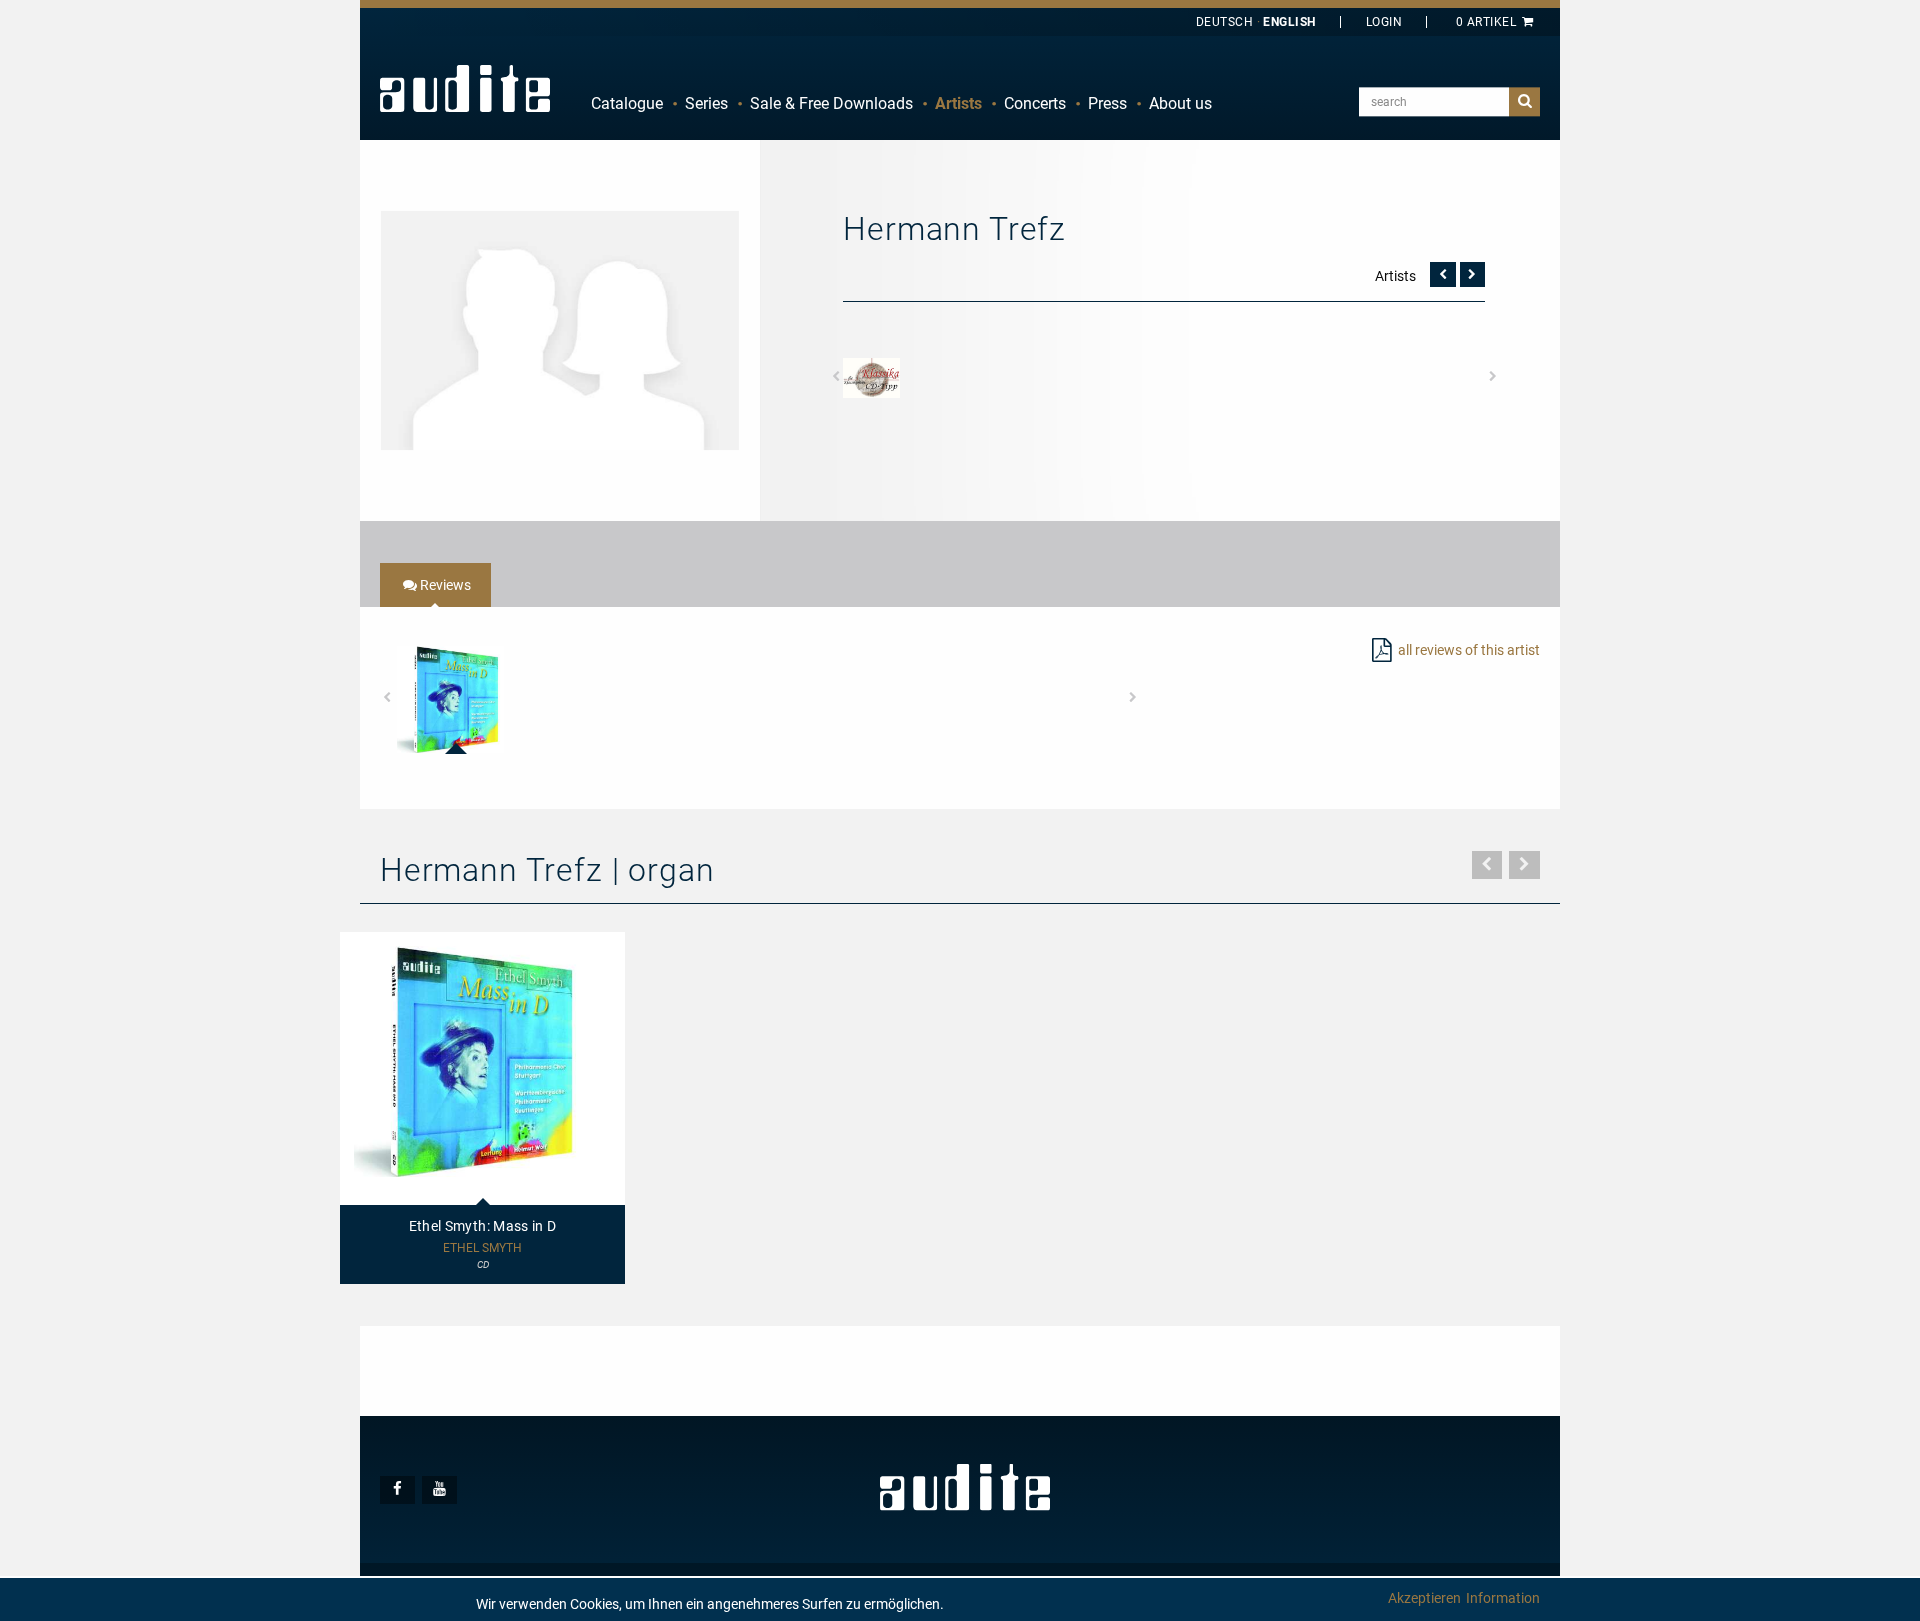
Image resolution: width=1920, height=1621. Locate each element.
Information (1503, 1598)
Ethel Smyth (482, 1248)
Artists (958, 103)
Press (1107, 103)
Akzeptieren (1424, 1598)
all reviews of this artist (1469, 650)
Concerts (1035, 103)
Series (706, 103)
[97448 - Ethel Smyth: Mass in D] (450, 699)
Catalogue (627, 103)
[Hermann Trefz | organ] (560, 329)
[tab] (435, 585)
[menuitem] (627, 104)
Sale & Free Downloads (831, 103)
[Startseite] (465, 88)
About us (1180, 103)
